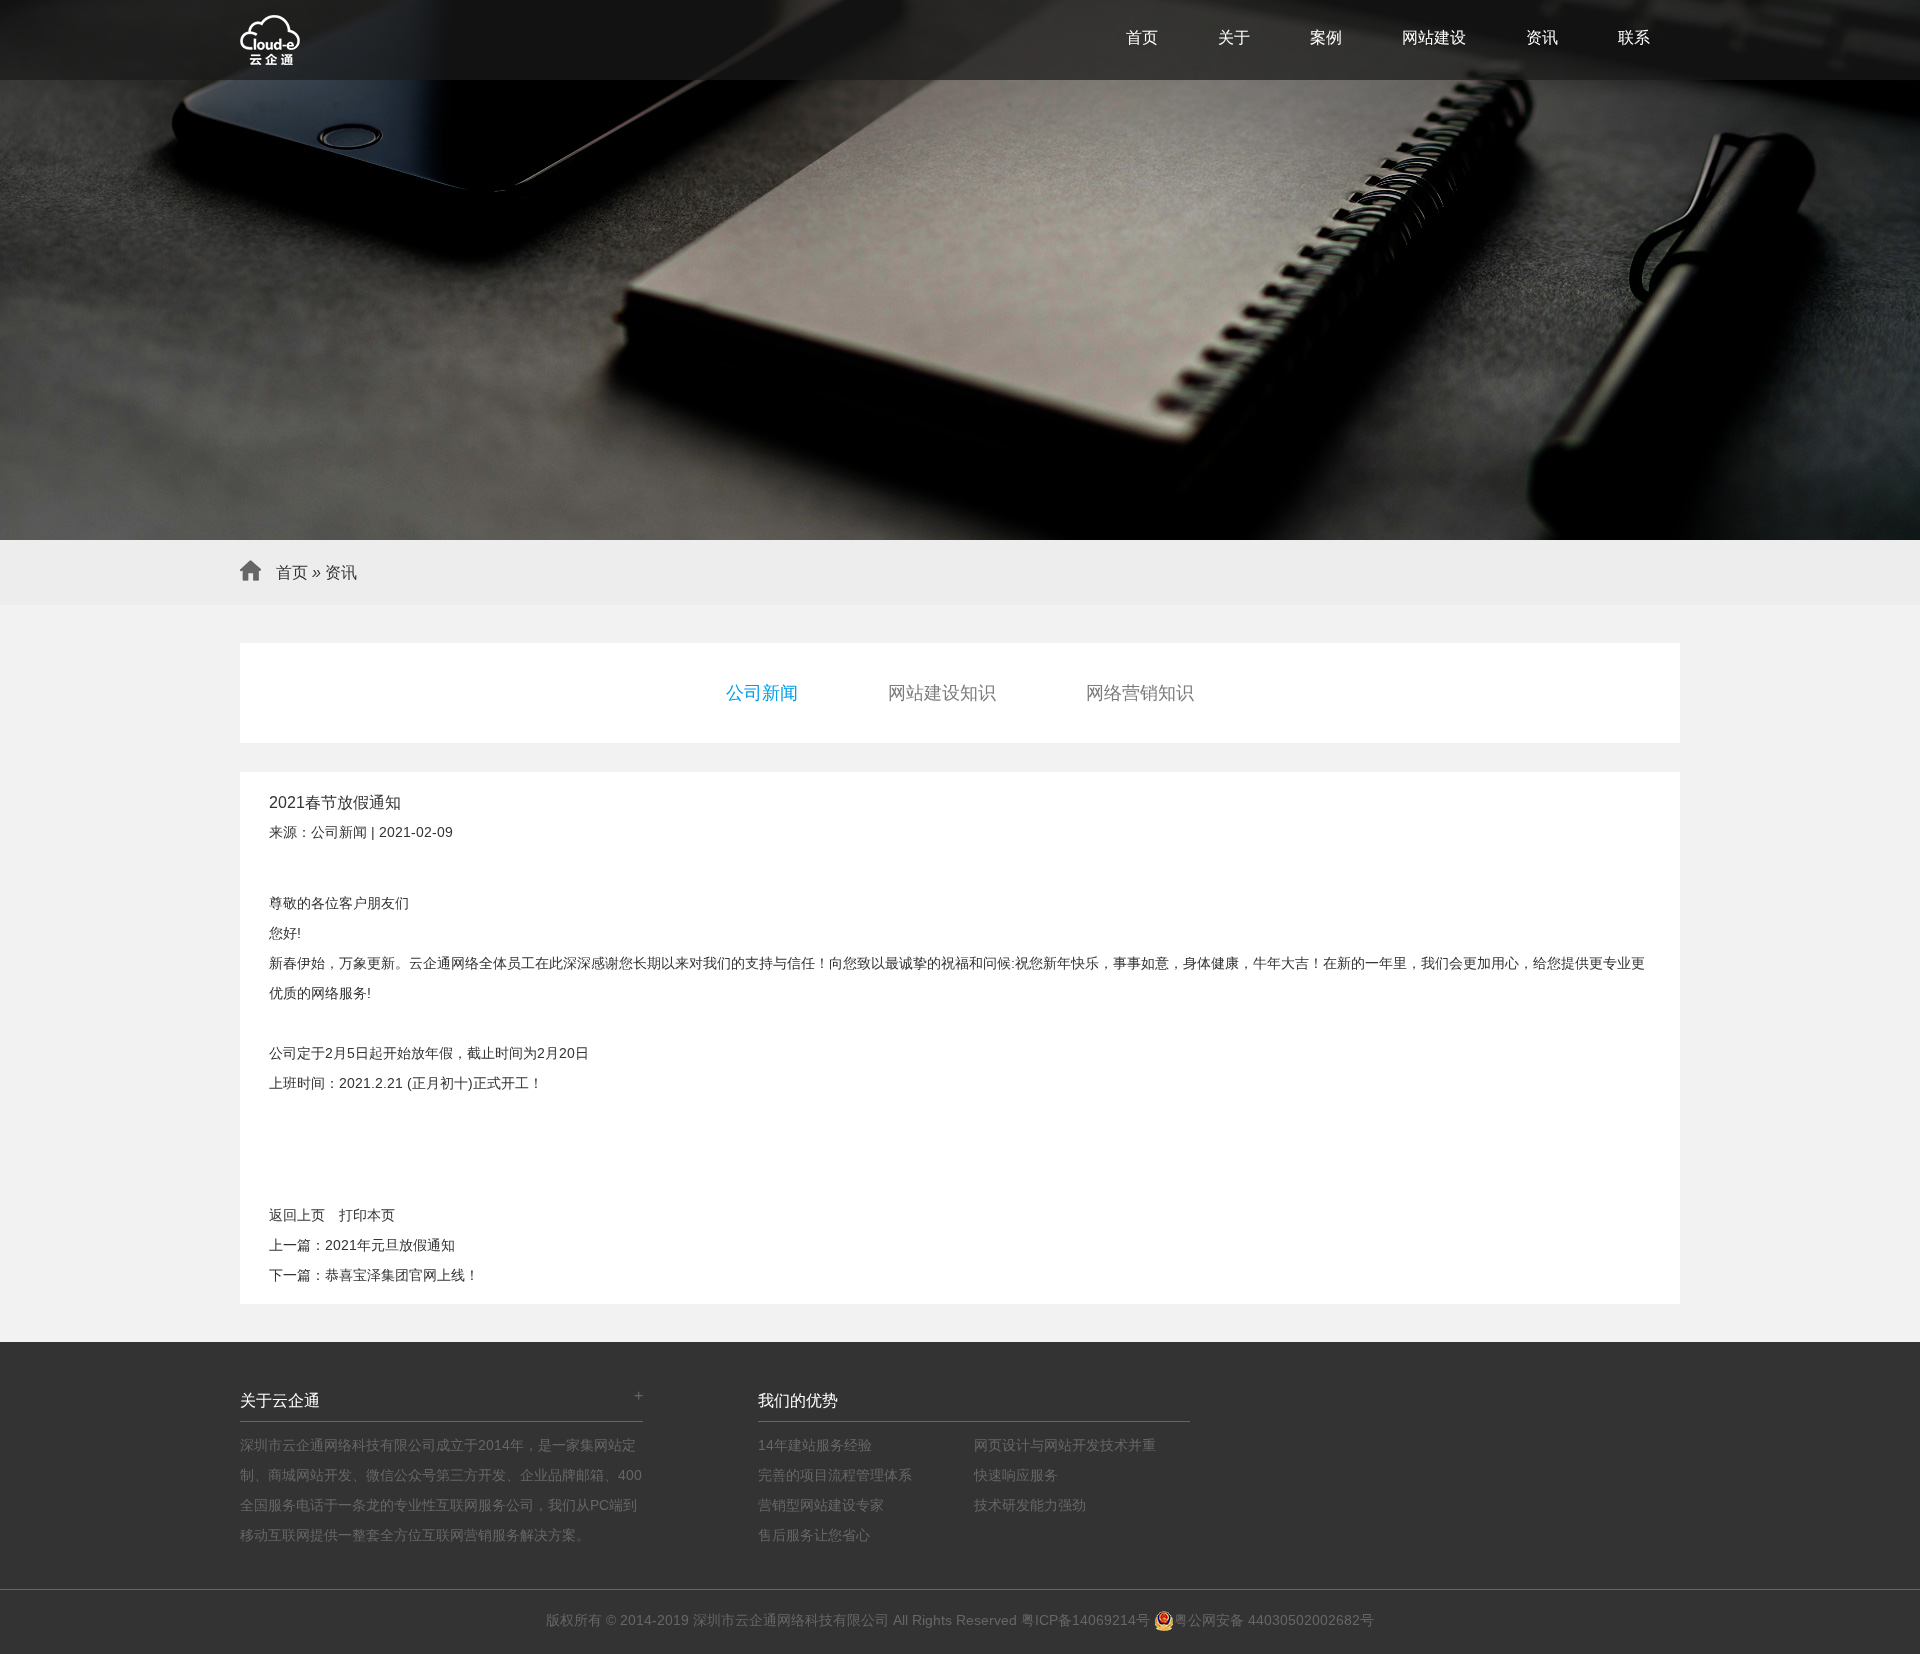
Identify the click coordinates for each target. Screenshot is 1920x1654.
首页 (1142, 37)
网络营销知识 (1140, 693)
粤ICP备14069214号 (1085, 1620)
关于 (1234, 37)
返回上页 (297, 1215)
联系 (1634, 37)
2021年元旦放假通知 (390, 1245)
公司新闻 (762, 693)
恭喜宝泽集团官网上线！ (402, 1275)
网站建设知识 (942, 693)
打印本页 (367, 1215)
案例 (1326, 37)
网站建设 (1434, 37)
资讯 (1542, 37)
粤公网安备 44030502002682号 (1274, 1620)
